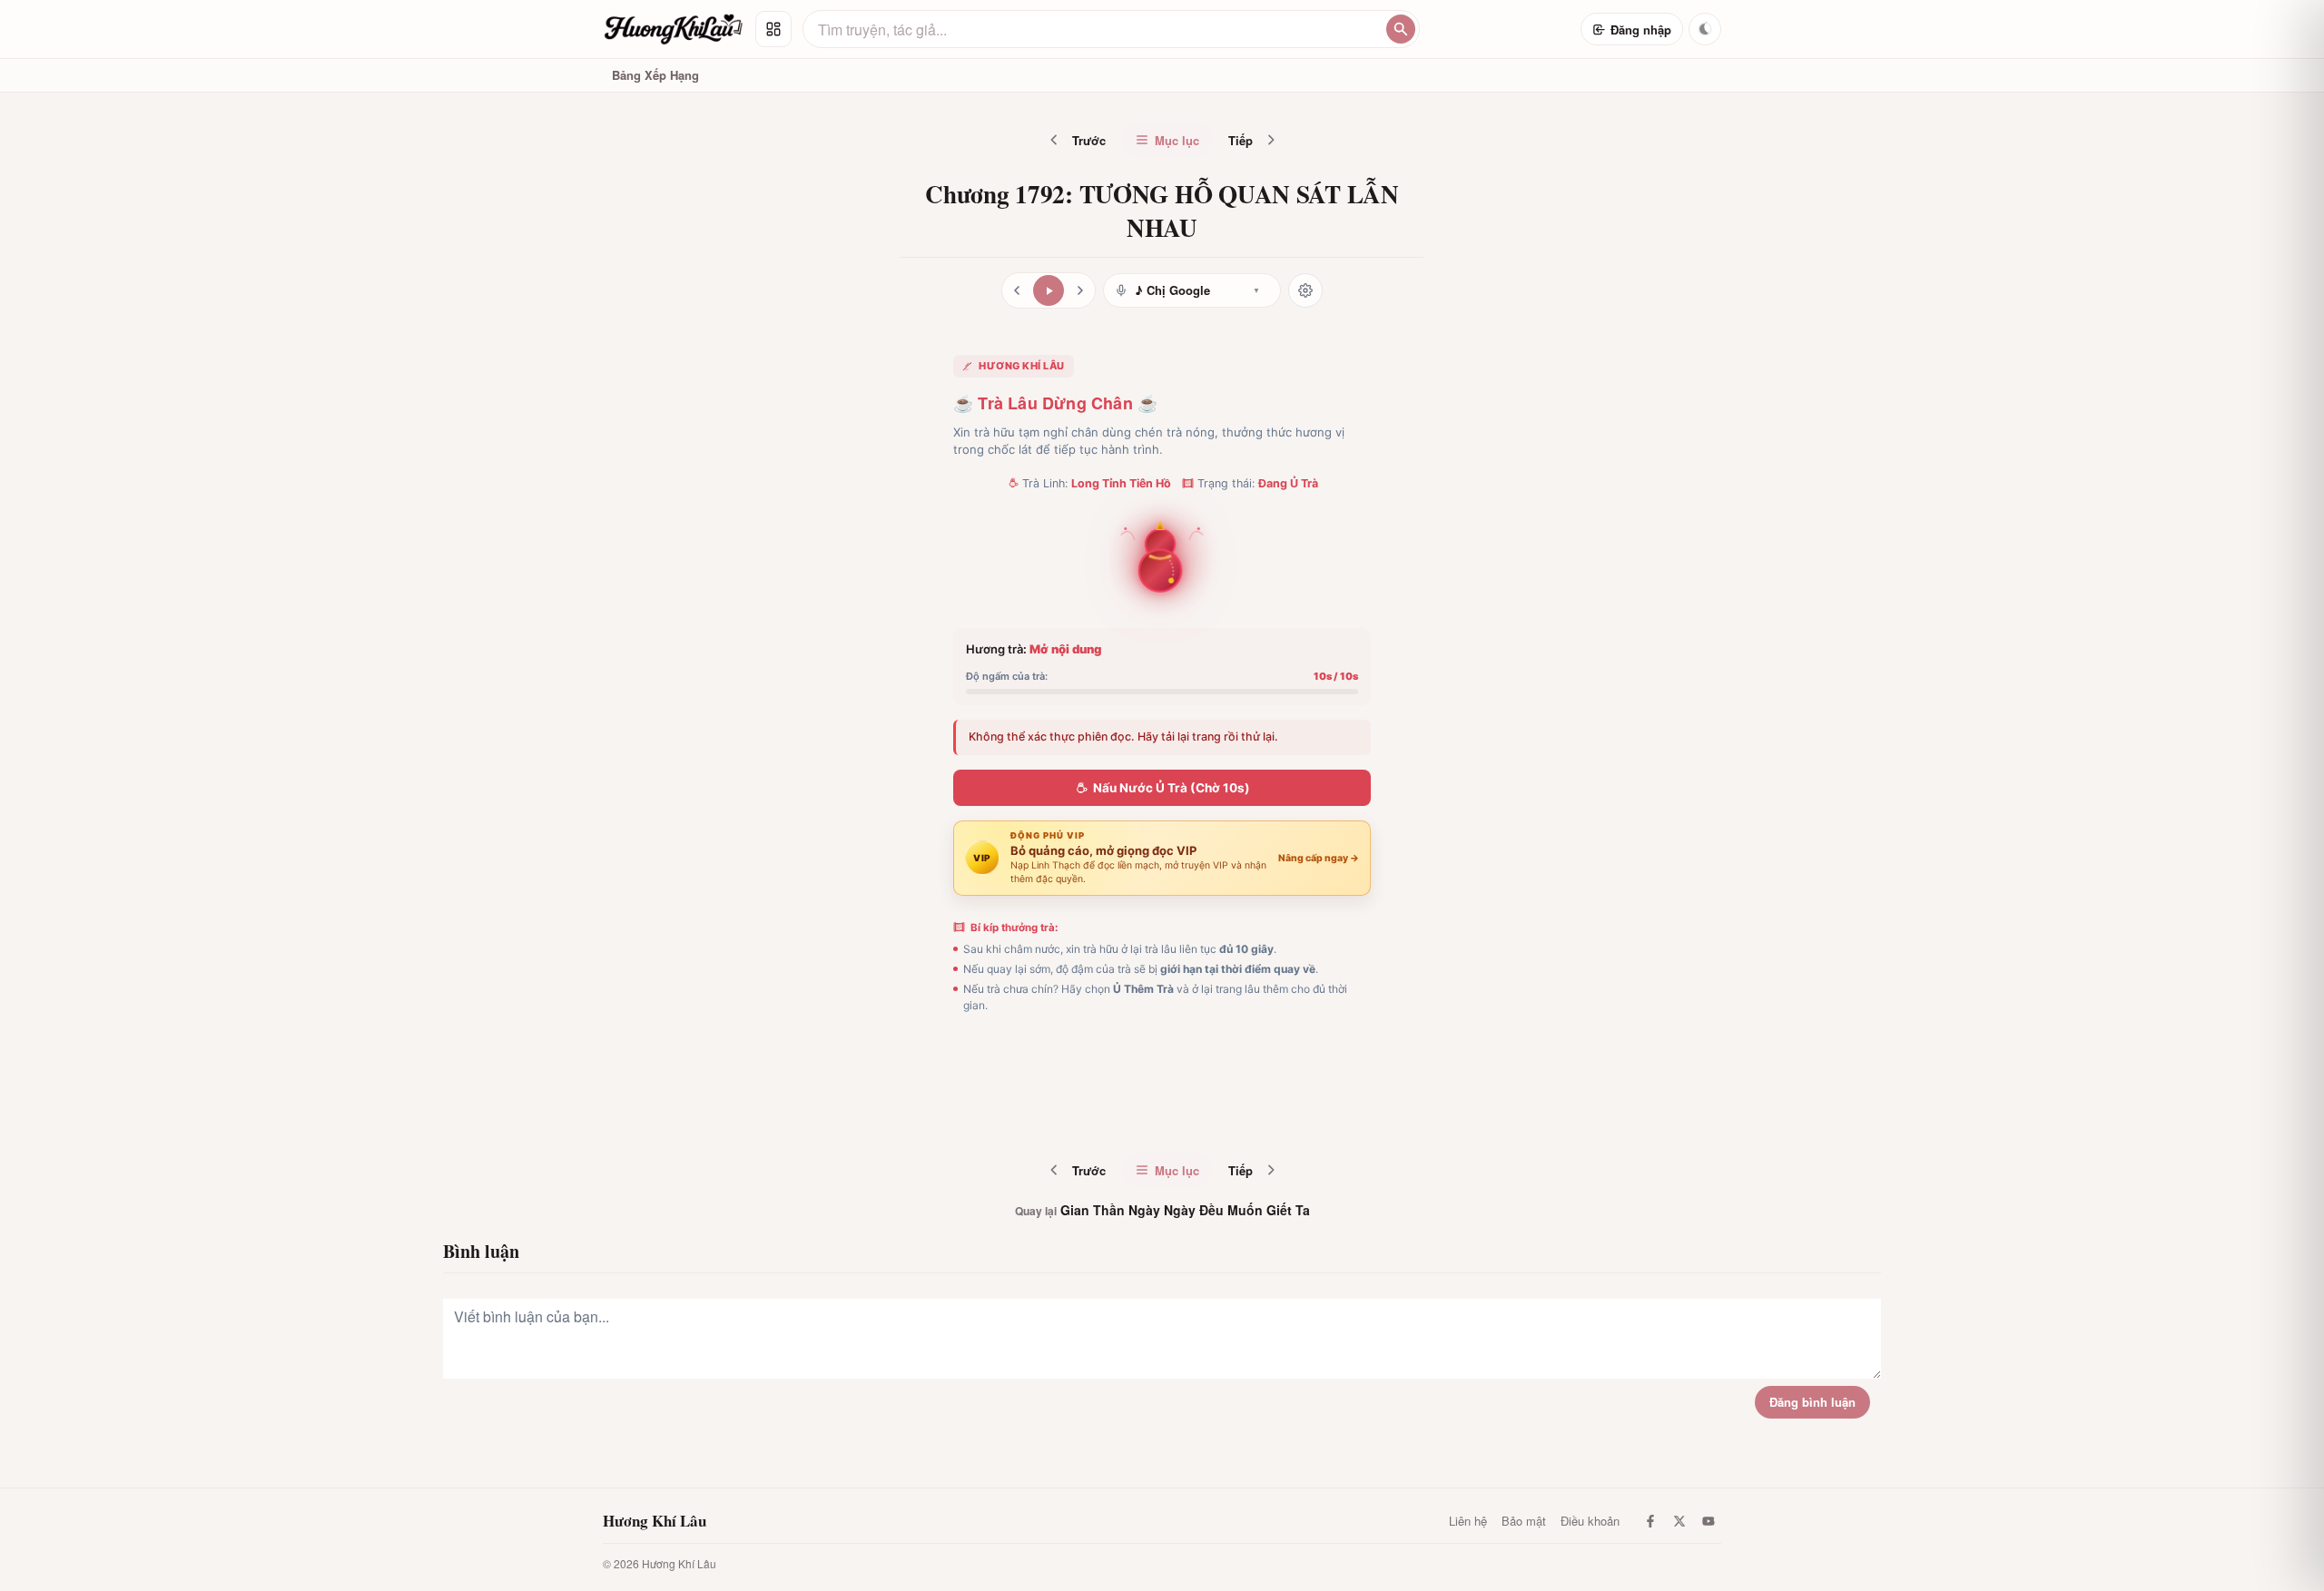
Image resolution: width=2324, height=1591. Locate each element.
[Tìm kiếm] (1401, 29)
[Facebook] (1650, 1521)
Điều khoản (1590, 1521)
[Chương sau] (1080, 290)
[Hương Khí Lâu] (674, 29)
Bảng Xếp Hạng (655, 75)
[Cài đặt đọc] (1305, 290)
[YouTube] (1709, 1521)
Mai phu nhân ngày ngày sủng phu (1203, 1111)
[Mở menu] (773, 29)
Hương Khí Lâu (655, 1521)
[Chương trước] (1017, 290)
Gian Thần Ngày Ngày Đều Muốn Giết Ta (1162, 1210)
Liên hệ (1468, 1521)
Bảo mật (1524, 1521)
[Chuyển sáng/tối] (1705, 29)
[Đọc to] (1049, 290)
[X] (1679, 1521)
